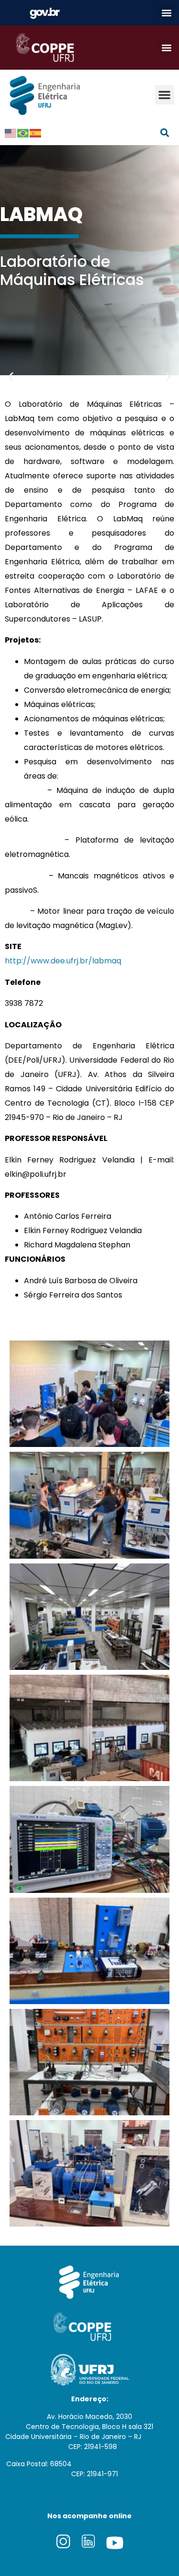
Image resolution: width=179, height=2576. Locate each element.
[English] (11, 133)
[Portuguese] (23, 133)
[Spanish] (36, 133)
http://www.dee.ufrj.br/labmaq (63, 961)
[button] (166, 13)
